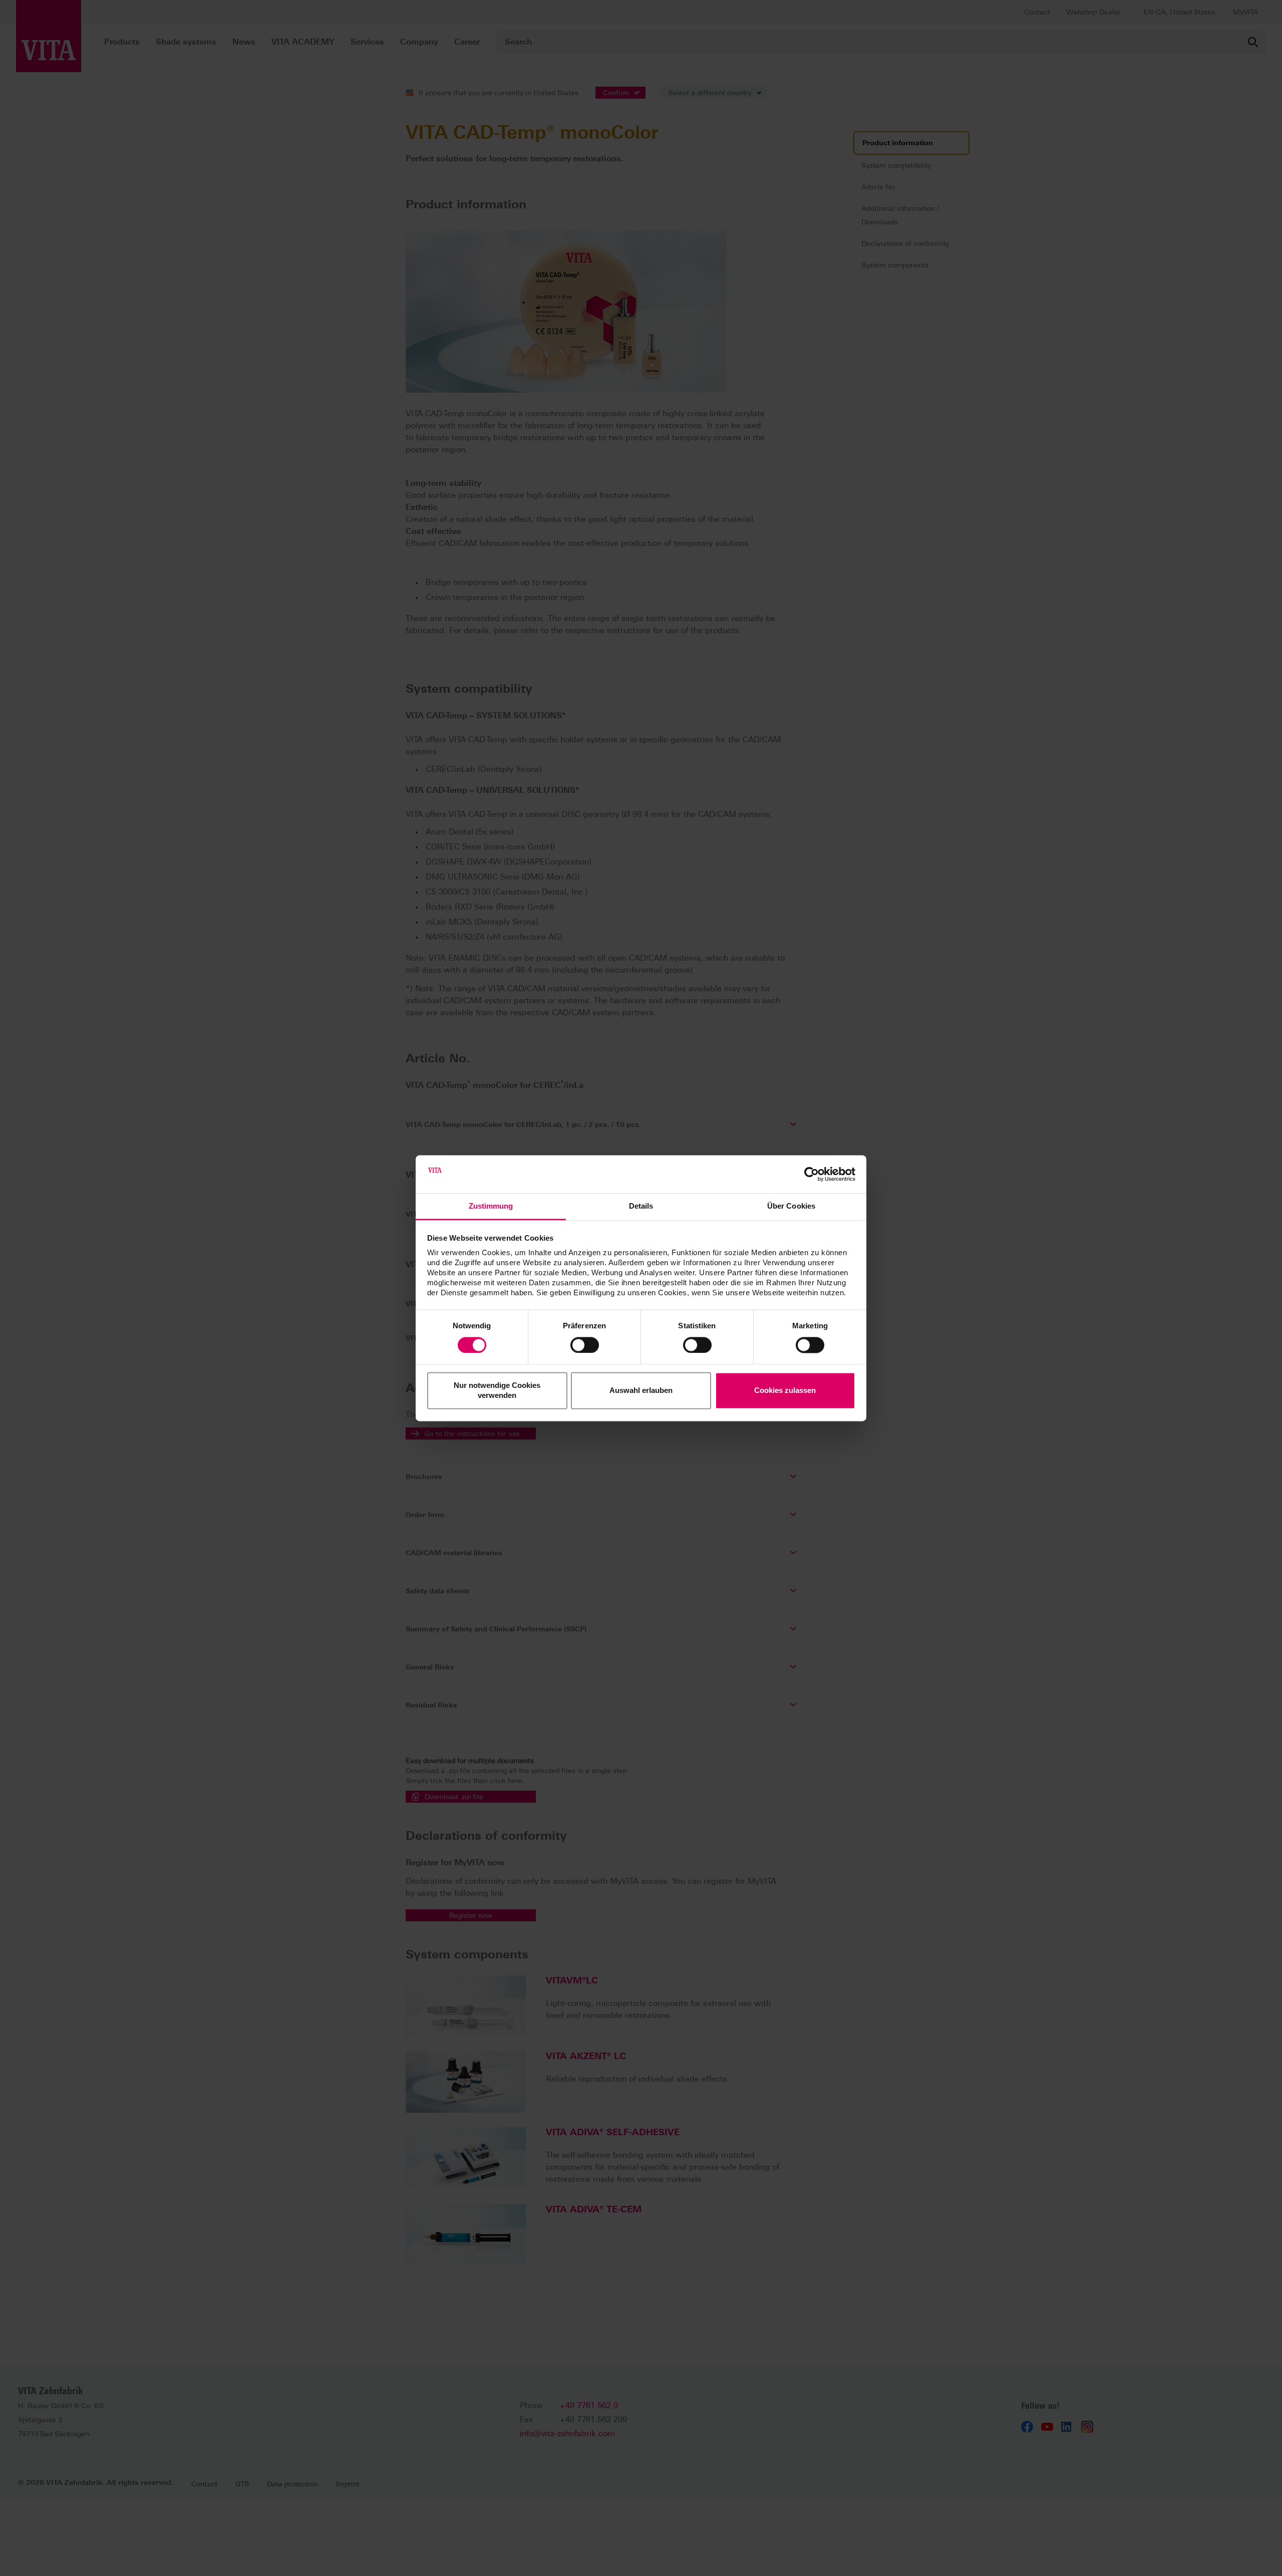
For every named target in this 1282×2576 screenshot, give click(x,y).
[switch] (585, 1345)
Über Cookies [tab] (791, 1206)
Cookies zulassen (785, 1391)
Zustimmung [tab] (491, 1206)
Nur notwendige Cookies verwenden (497, 1391)
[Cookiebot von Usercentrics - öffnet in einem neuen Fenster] (812, 1174)
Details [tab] (641, 1206)
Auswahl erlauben (641, 1391)
